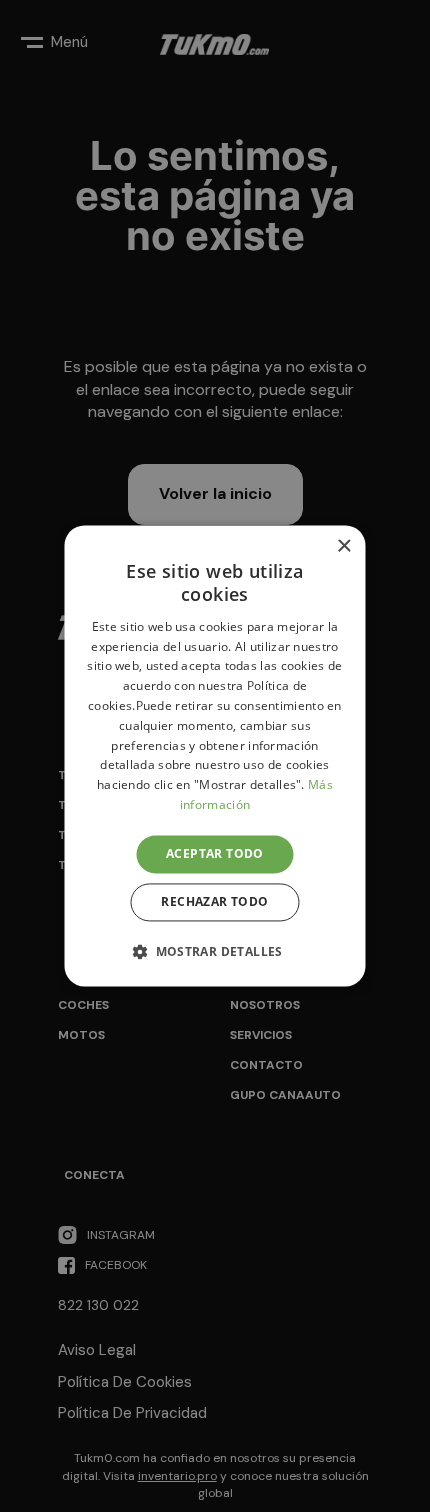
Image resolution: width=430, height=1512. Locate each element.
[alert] (215, 756)
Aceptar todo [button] (215, 853)
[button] (215, 952)
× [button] (343, 546)
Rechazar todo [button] (214, 902)
